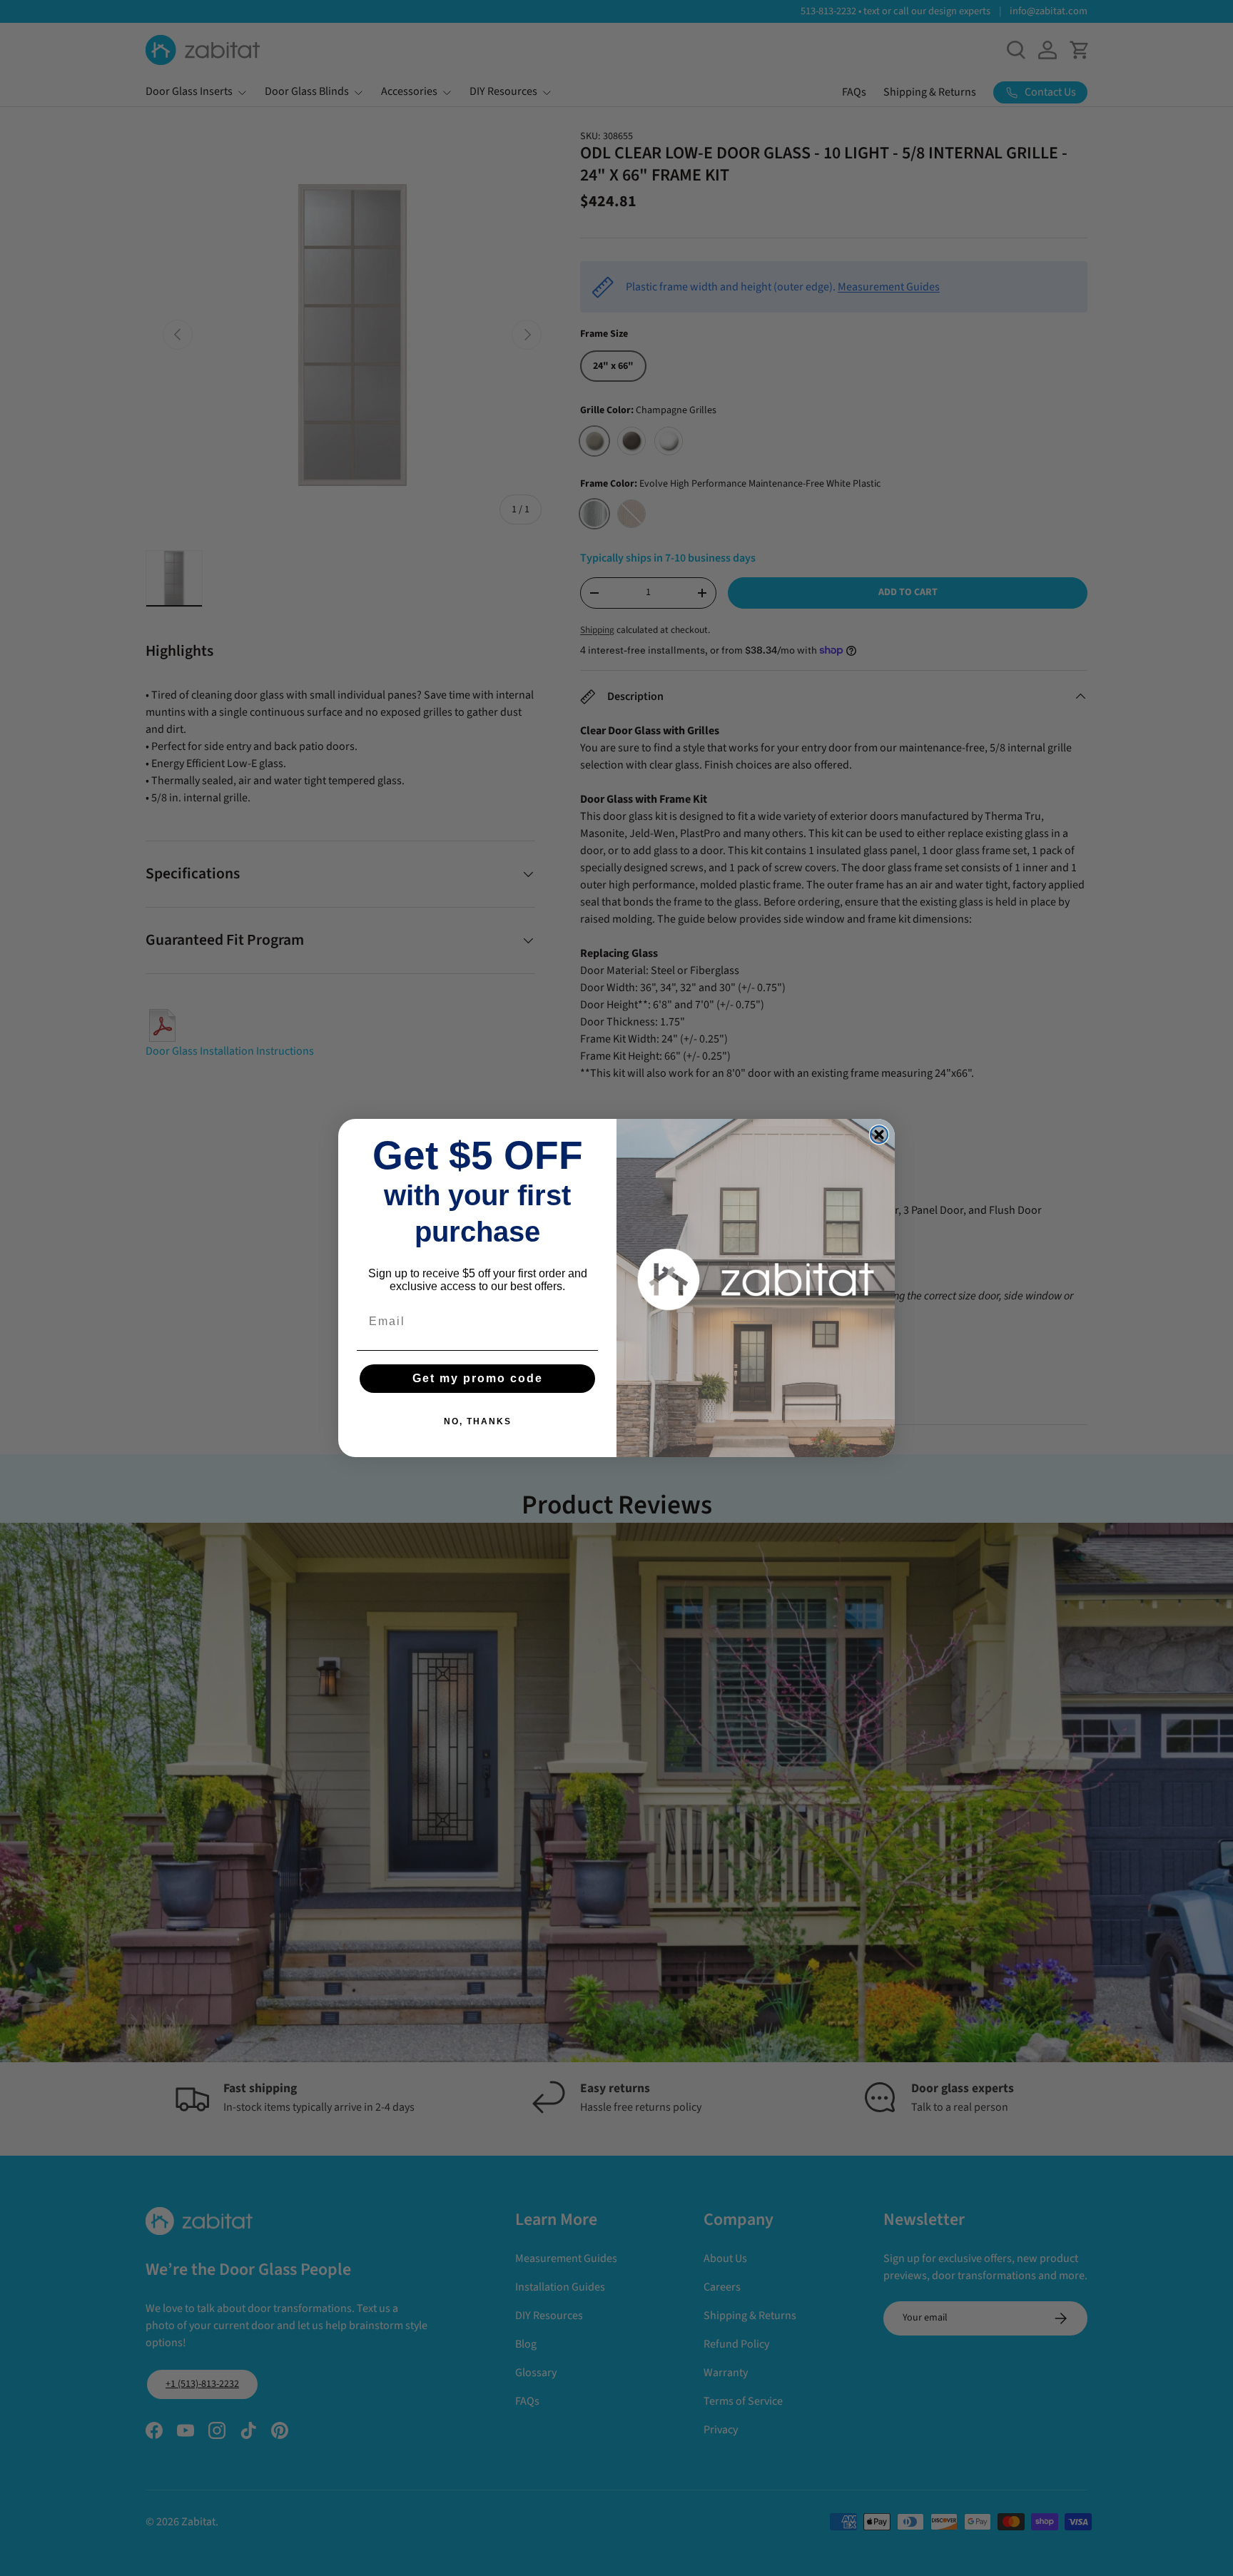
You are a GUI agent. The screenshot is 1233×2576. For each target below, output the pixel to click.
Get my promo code (478, 1378)
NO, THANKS (478, 1421)
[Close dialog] (879, 1135)
